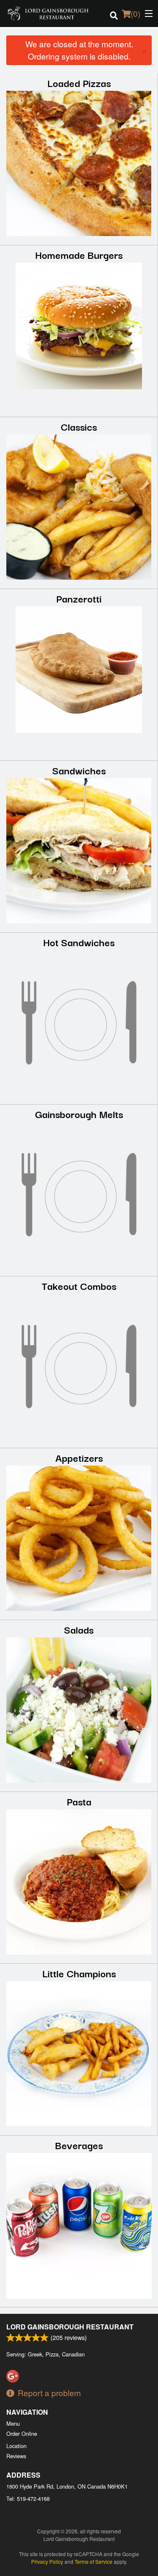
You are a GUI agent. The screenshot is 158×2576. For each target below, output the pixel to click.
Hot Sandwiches (79, 942)
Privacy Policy (47, 2561)
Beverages (79, 2145)
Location (16, 2446)
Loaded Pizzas (79, 83)
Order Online (22, 2433)
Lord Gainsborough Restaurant (70, 2327)
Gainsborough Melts (79, 1114)
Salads (79, 1629)
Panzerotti (79, 598)
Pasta (79, 1801)
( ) (135, 13)
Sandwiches (79, 770)
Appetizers (79, 1457)
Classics (79, 426)
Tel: (28, 2499)
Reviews (16, 2456)
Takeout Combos (79, 1285)
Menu (13, 2423)
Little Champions (79, 1973)
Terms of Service (94, 2561)
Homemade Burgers (79, 254)
